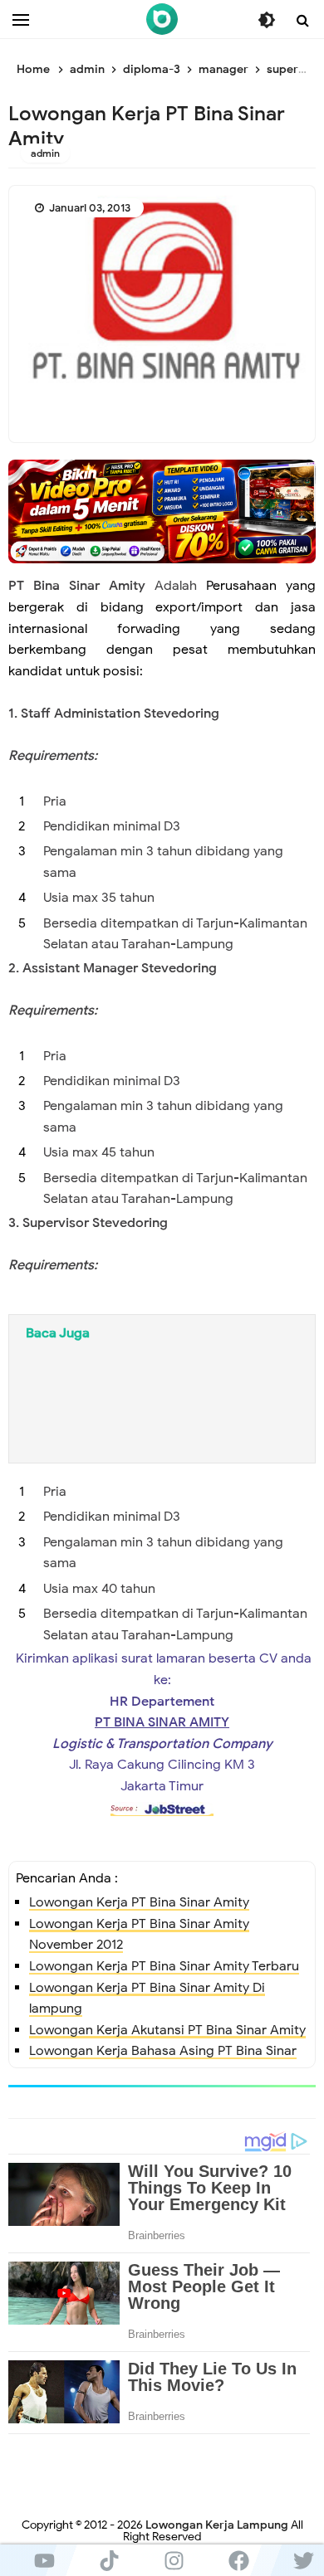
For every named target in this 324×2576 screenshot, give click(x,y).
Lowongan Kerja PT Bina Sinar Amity (139, 1902)
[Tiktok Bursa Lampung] (109, 2560)
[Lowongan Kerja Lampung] (162, 19)
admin (45, 153)
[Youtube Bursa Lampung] (44, 2560)
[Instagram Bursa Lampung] (174, 2560)
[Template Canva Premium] (162, 511)
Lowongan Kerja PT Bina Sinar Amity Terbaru (164, 1966)
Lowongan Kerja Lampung (217, 2525)
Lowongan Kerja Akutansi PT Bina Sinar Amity (167, 2030)
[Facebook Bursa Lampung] (238, 2560)
